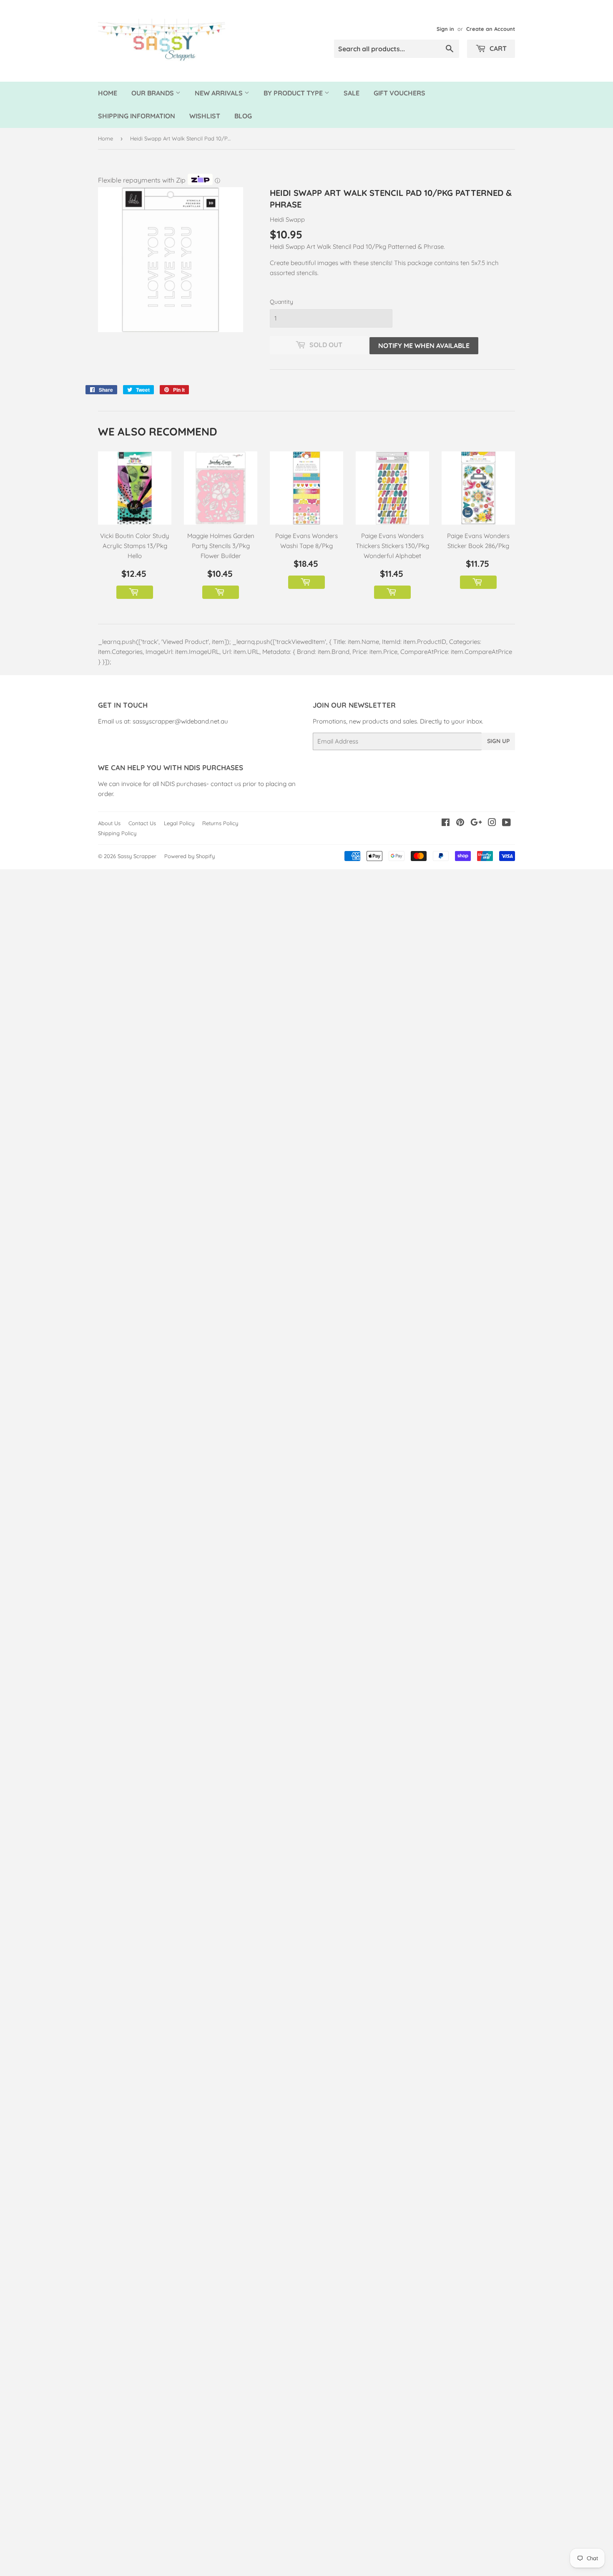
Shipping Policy (117, 833)
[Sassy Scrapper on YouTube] (506, 823)
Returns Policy (220, 823)
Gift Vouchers (399, 93)
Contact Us (142, 823)
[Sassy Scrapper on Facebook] (446, 823)
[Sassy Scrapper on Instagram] (492, 823)
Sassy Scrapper (137, 856)
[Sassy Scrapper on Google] (476, 823)
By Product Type (294, 93)
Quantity (281, 302)
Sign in (445, 29)
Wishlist (205, 116)
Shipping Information (137, 116)
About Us (109, 823)
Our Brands (153, 93)
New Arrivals (220, 93)
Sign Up (498, 741)
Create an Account (491, 29)
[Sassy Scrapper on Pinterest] (460, 823)
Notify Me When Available (424, 345)
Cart (497, 48)
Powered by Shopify (190, 856)
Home (108, 93)
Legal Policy (179, 823)
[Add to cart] (135, 592)
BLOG (243, 116)
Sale (352, 93)
